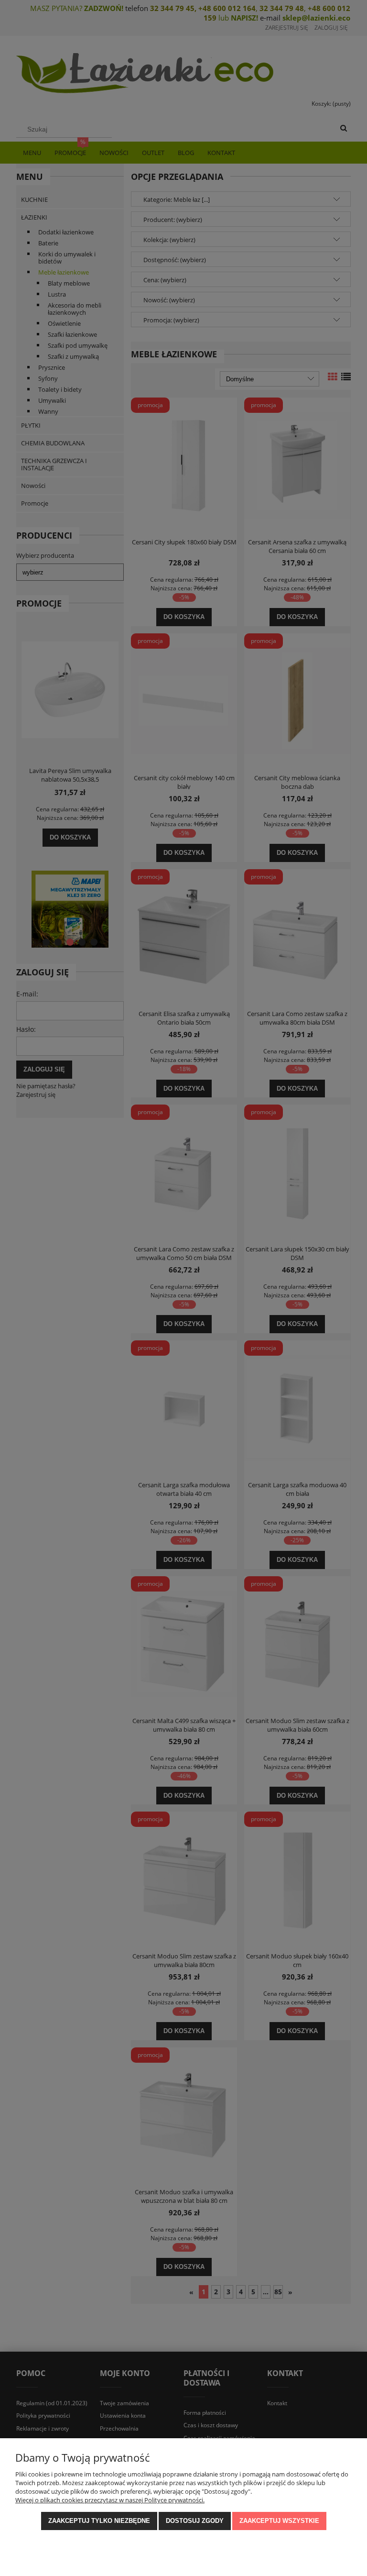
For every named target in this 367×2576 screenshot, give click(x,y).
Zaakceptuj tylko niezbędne (99, 2521)
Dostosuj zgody (195, 2521)
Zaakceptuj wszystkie (279, 2521)
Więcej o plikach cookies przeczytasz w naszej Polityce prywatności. (110, 2500)
